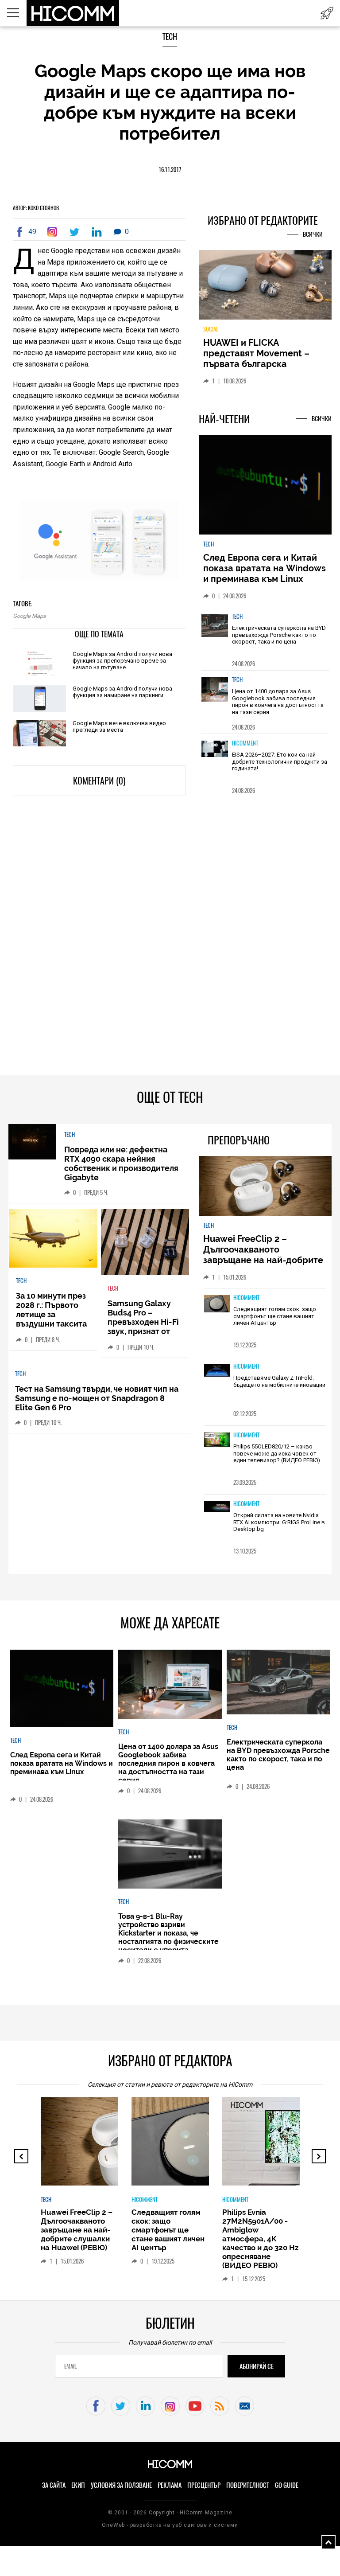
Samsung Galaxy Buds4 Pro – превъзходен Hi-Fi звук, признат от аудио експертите (143, 1327)
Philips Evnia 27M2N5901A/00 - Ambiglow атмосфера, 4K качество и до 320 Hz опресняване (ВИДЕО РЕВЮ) (260, 2244)
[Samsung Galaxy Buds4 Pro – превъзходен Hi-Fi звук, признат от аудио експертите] (145, 1248)
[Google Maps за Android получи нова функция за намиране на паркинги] (39, 699)
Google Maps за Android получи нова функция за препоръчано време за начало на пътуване (122, 661)
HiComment (245, 748)
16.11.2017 (170, 170)
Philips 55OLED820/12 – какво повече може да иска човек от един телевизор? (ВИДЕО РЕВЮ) (277, 1459)
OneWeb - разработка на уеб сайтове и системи (170, 2530)
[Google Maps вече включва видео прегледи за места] (39, 734)
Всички (313, 234)
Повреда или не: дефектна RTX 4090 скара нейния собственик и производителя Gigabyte (121, 1169)
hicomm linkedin (145, 2411)
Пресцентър (204, 2490)
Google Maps (29, 616)
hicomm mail (245, 2411)
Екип (78, 2490)
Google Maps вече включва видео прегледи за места (119, 726)
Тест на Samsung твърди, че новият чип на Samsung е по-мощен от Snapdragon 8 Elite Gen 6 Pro (97, 1403)
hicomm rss (220, 2411)
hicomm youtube (195, 2411)
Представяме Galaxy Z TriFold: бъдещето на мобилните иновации (279, 1387)
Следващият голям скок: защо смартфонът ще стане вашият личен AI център (275, 1321)
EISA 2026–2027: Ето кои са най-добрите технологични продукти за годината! (280, 767)
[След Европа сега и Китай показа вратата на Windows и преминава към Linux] (62, 1694)
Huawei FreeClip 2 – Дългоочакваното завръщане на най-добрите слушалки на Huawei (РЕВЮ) (265, 1260)
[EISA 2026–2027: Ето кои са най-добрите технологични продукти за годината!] (215, 764)
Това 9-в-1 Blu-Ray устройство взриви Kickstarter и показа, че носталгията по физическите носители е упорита (168, 1938)
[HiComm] (73, 13)
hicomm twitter (121, 2411)
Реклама (170, 2490)
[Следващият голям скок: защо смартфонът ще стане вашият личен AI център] (217, 1310)
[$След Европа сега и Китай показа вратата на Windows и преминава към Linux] (265, 491)
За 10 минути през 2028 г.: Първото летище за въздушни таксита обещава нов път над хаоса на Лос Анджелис (51, 1329)
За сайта (54, 2490)
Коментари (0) (99, 781)
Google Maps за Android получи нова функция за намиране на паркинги (122, 692)
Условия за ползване (121, 2490)
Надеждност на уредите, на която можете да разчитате (265, 353)
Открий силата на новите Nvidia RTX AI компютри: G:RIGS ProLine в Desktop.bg (279, 1527)
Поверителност (248, 2490)
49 (32, 232)
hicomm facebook (96, 2411)
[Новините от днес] (327, 13)
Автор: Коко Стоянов (36, 208)
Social (211, 334)
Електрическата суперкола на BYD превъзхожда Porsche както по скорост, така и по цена (279, 640)
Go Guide (287, 2490)
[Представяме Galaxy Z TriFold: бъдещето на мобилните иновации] (217, 1376)
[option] (265, 644)
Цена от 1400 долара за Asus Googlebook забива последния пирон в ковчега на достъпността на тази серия (278, 707)
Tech (170, 37)
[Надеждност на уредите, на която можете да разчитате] (265, 288)
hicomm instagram (170, 2411)
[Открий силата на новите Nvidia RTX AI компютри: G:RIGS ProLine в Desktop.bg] (217, 1513)
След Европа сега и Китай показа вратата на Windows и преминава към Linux (265, 574)
